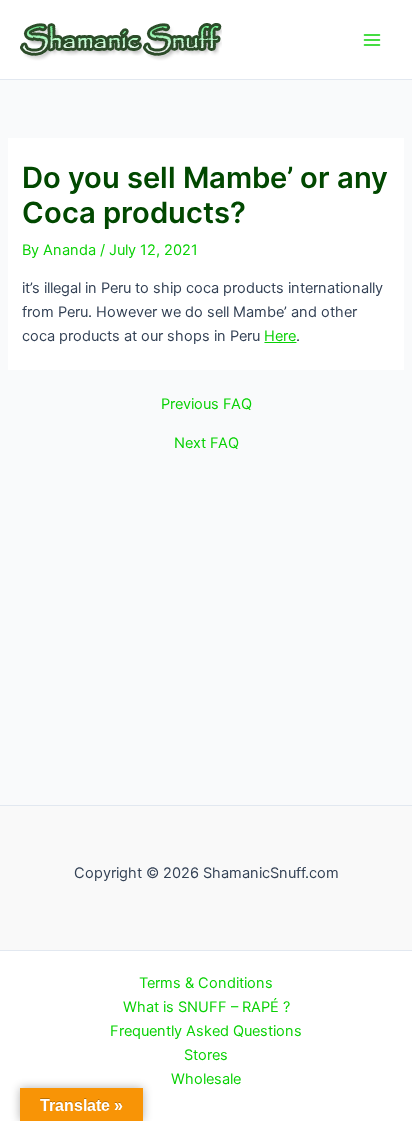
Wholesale (206, 1079)
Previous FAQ (206, 404)
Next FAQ (206, 443)
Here (280, 336)
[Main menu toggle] (372, 39)
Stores (206, 1055)
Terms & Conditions (206, 983)
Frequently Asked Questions (206, 1031)
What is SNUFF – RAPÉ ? (206, 1007)
